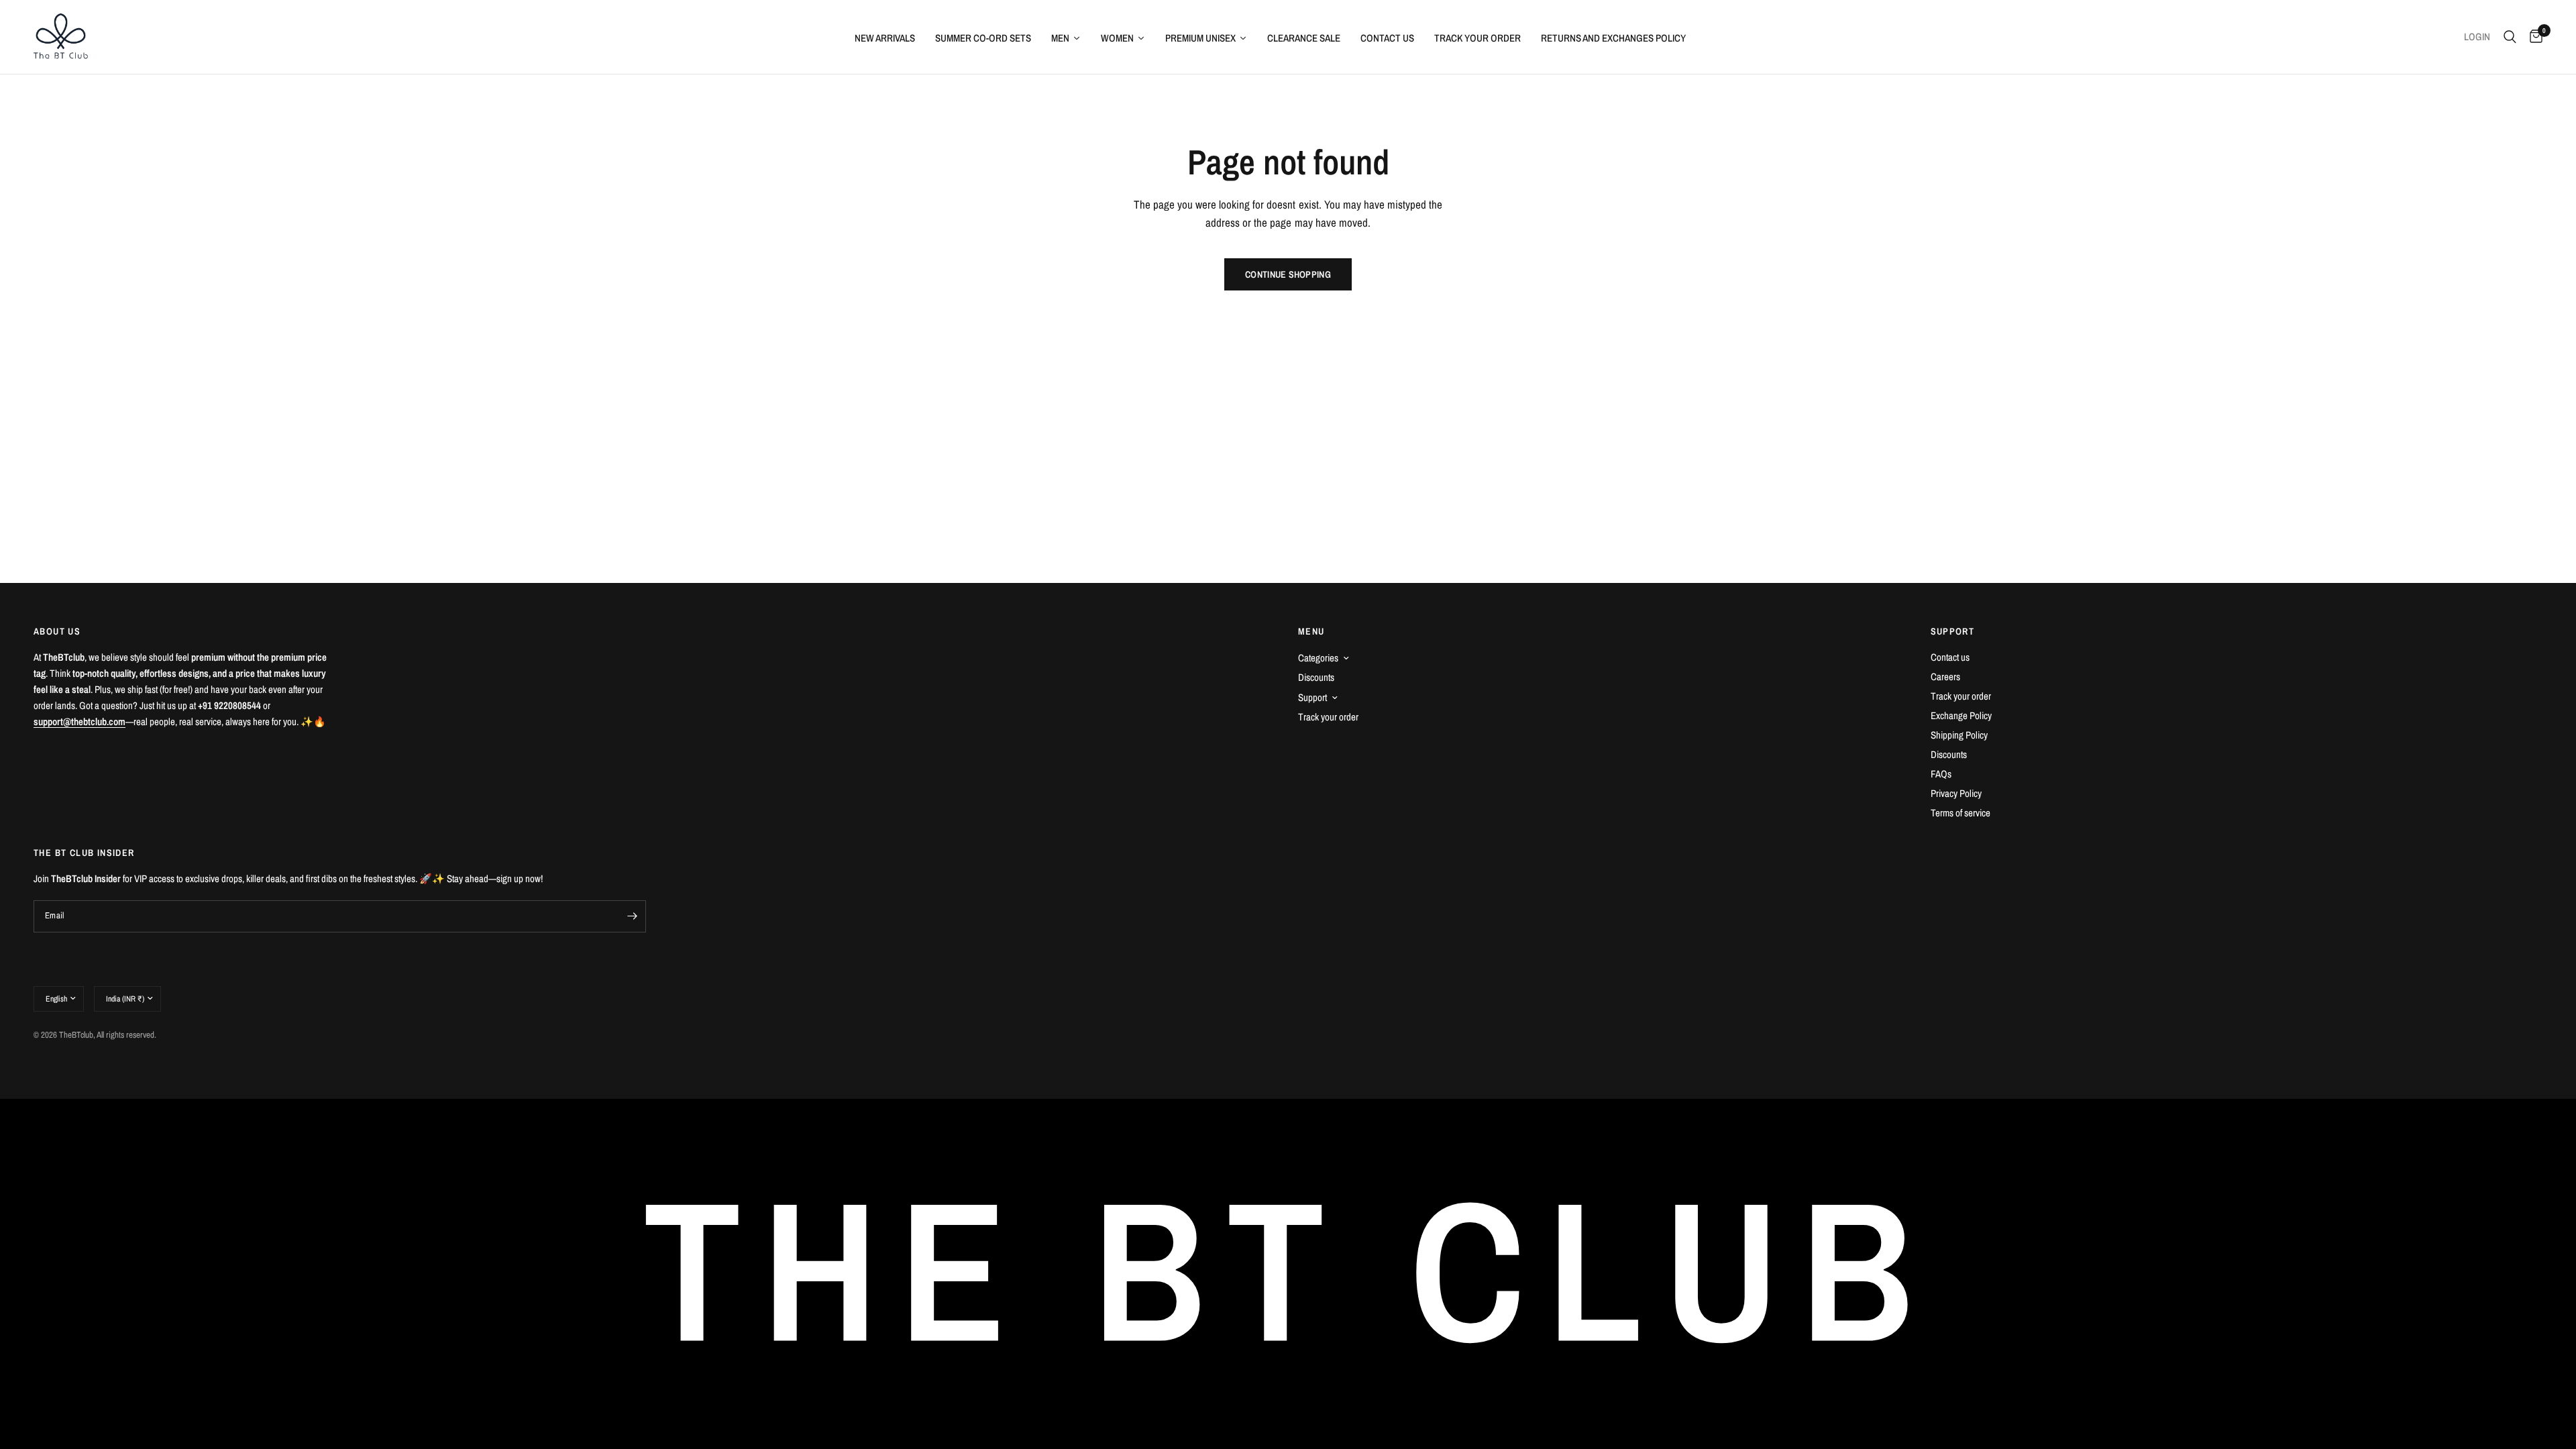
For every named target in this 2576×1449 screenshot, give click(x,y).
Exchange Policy (1961, 715)
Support (1312, 697)
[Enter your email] (633, 916)
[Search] (2510, 37)
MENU (1311, 631)
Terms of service (1961, 813)
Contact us (1950, 657)
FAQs (1941, 774)
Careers (1945, 677)
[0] (2533, 37)
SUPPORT (1953, 631)
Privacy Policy (1956, 793)
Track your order (1328, 717)
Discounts (1316, 677)
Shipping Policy (1959, 735)
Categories (1318, 658)
